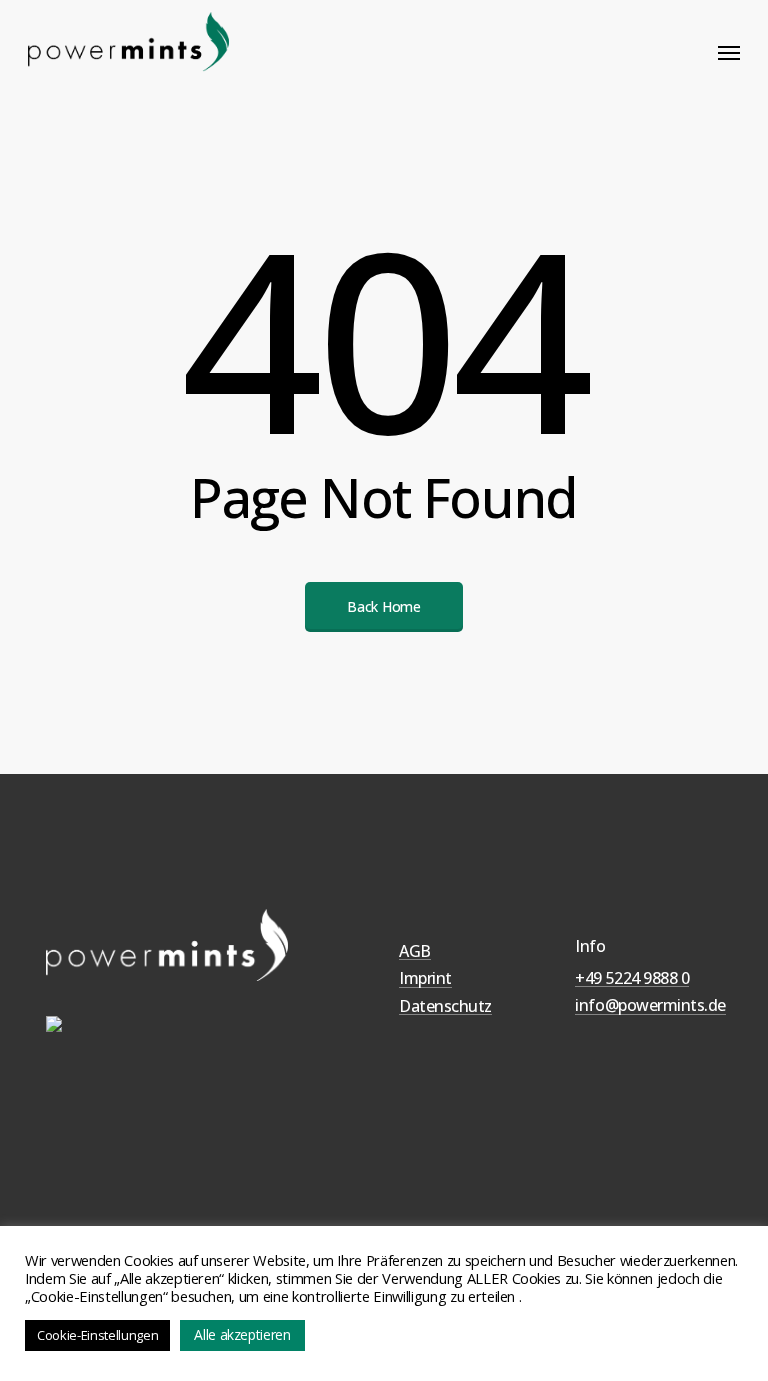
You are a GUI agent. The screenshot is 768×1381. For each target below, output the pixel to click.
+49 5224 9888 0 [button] (632, 979)
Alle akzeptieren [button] (242, 1334)
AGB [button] (415, 952)
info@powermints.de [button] (650, 1006)
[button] (729, 52)
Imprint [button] (425, 979)
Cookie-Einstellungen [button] (97, 1335)
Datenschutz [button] (445, 1007)
